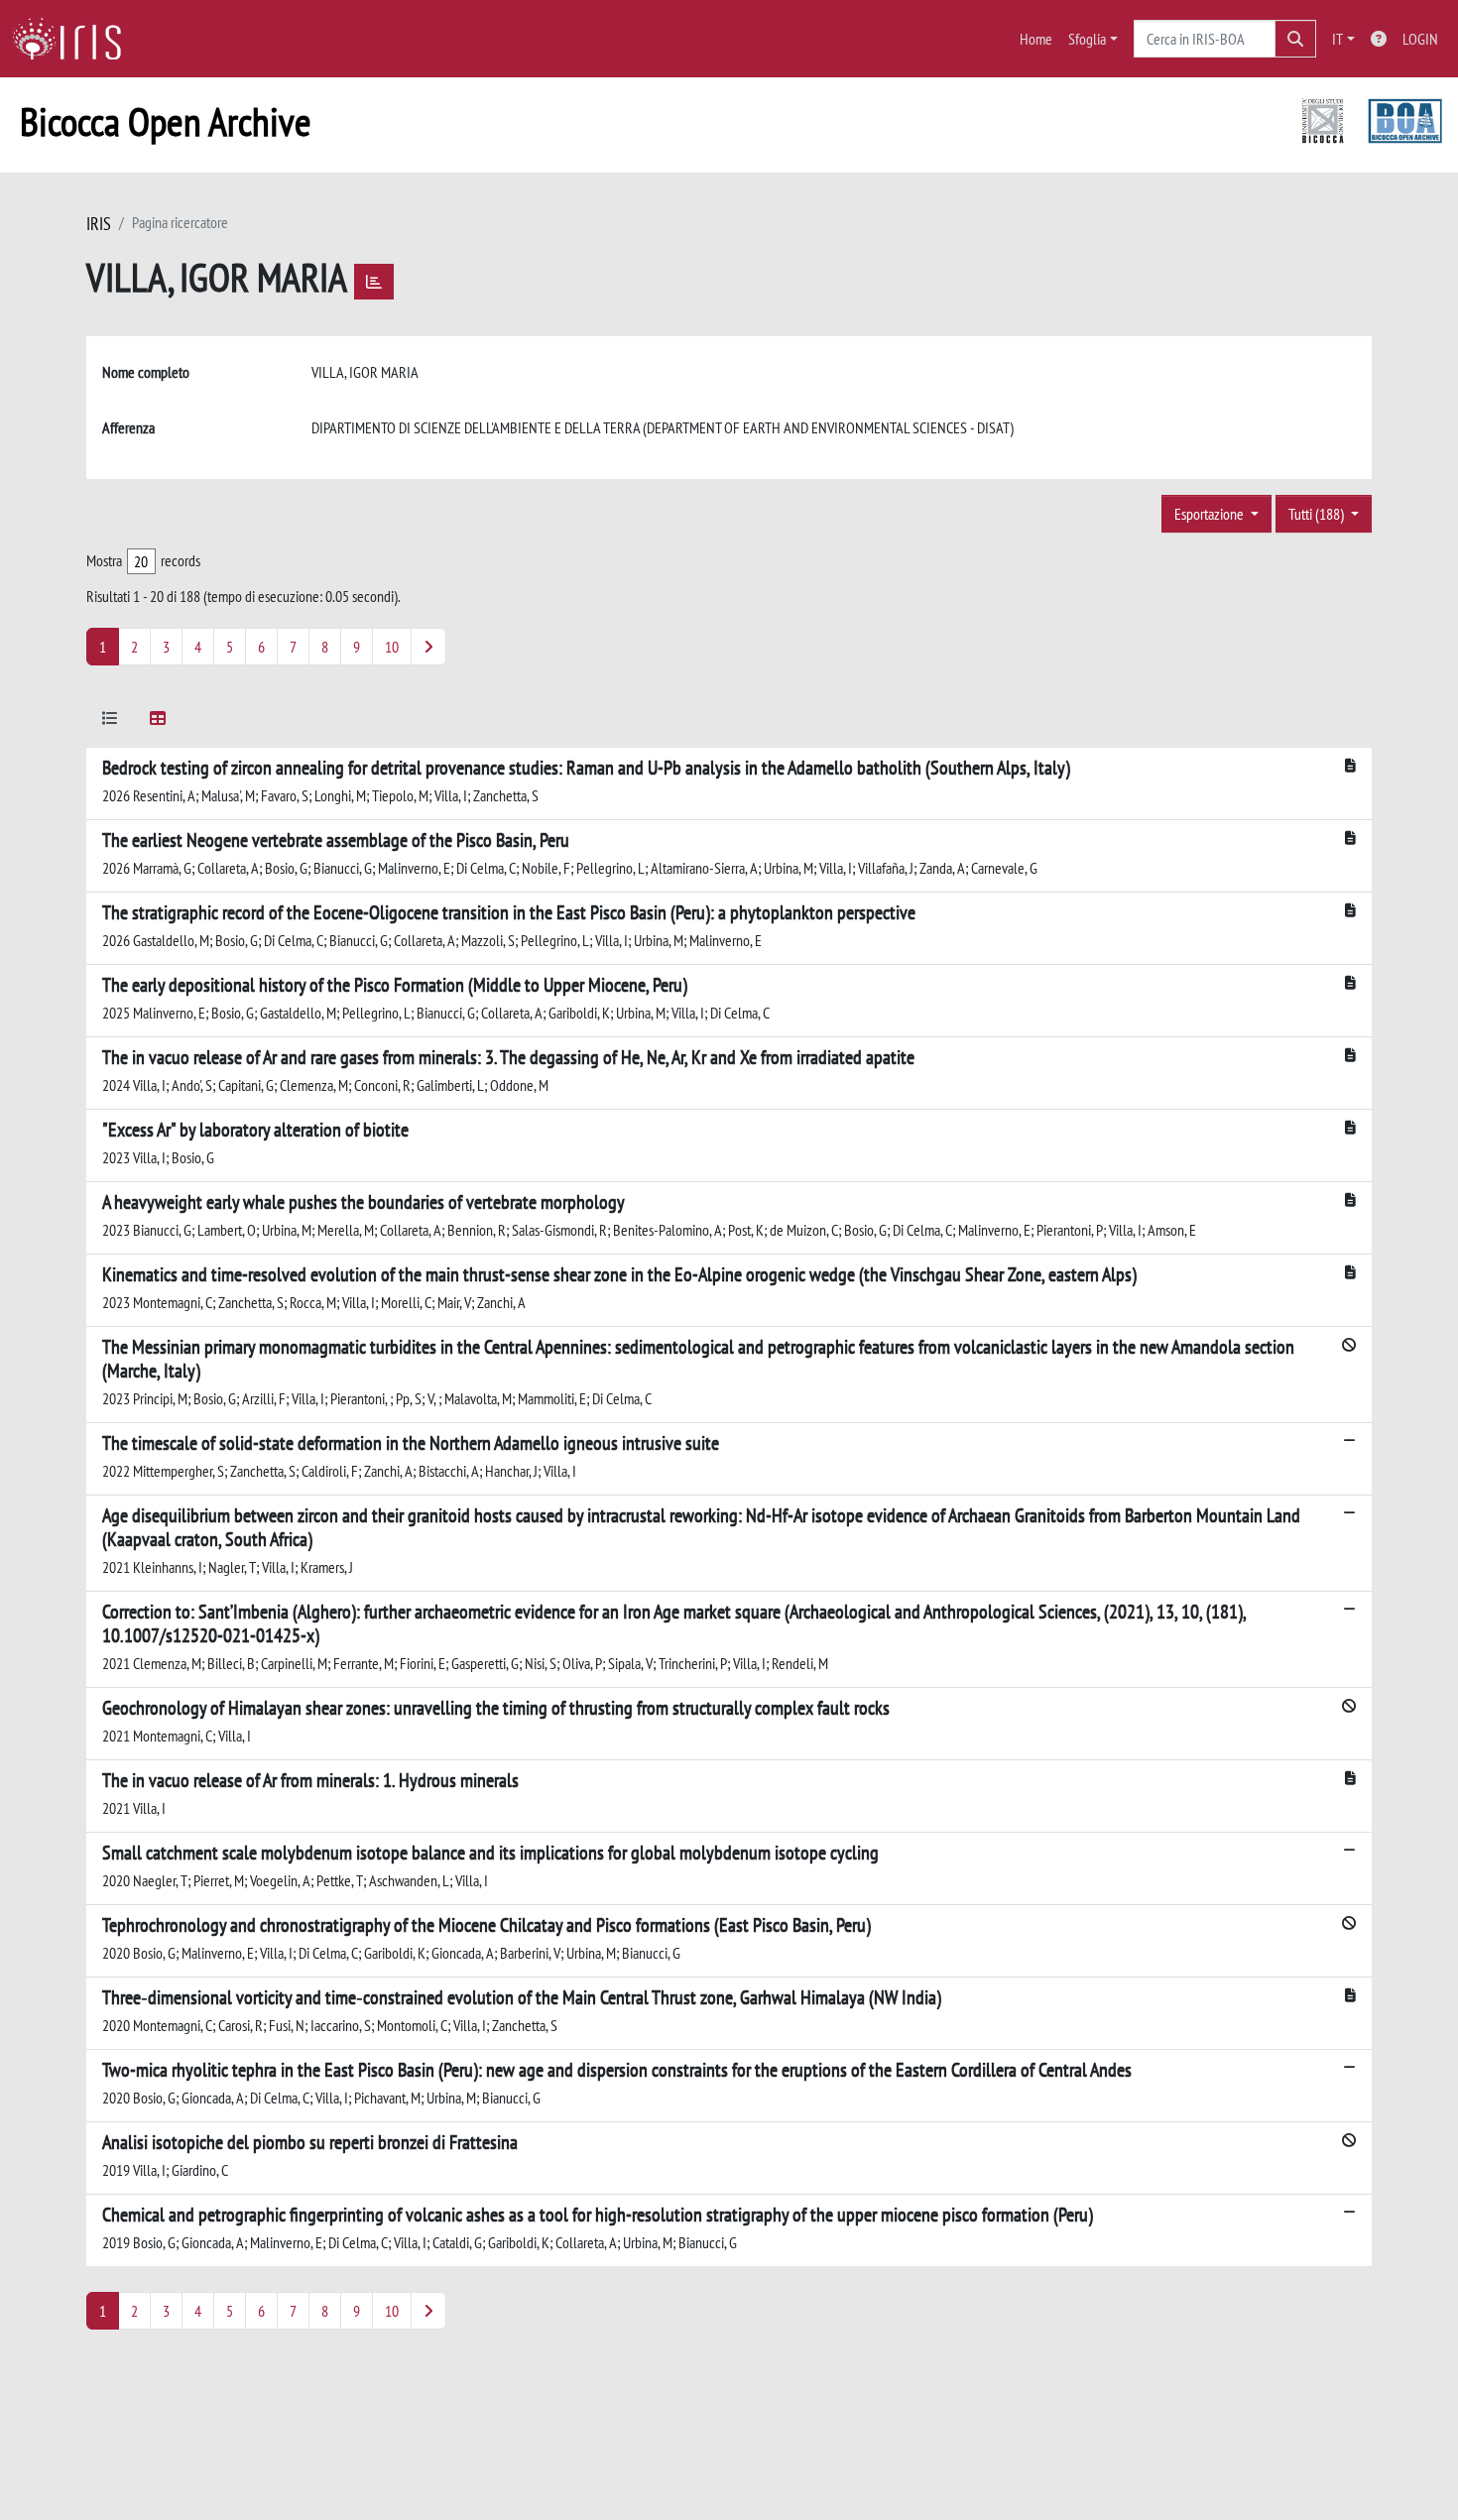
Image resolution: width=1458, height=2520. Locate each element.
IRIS (99, 224)
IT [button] (1337, 39)
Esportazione (1211, 514)
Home (1036, 39)
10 (392, 647)
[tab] (110, 721)
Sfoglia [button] (1087, 39)
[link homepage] (74, 39)
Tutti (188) (1318, 514)
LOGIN (1420, 39)
